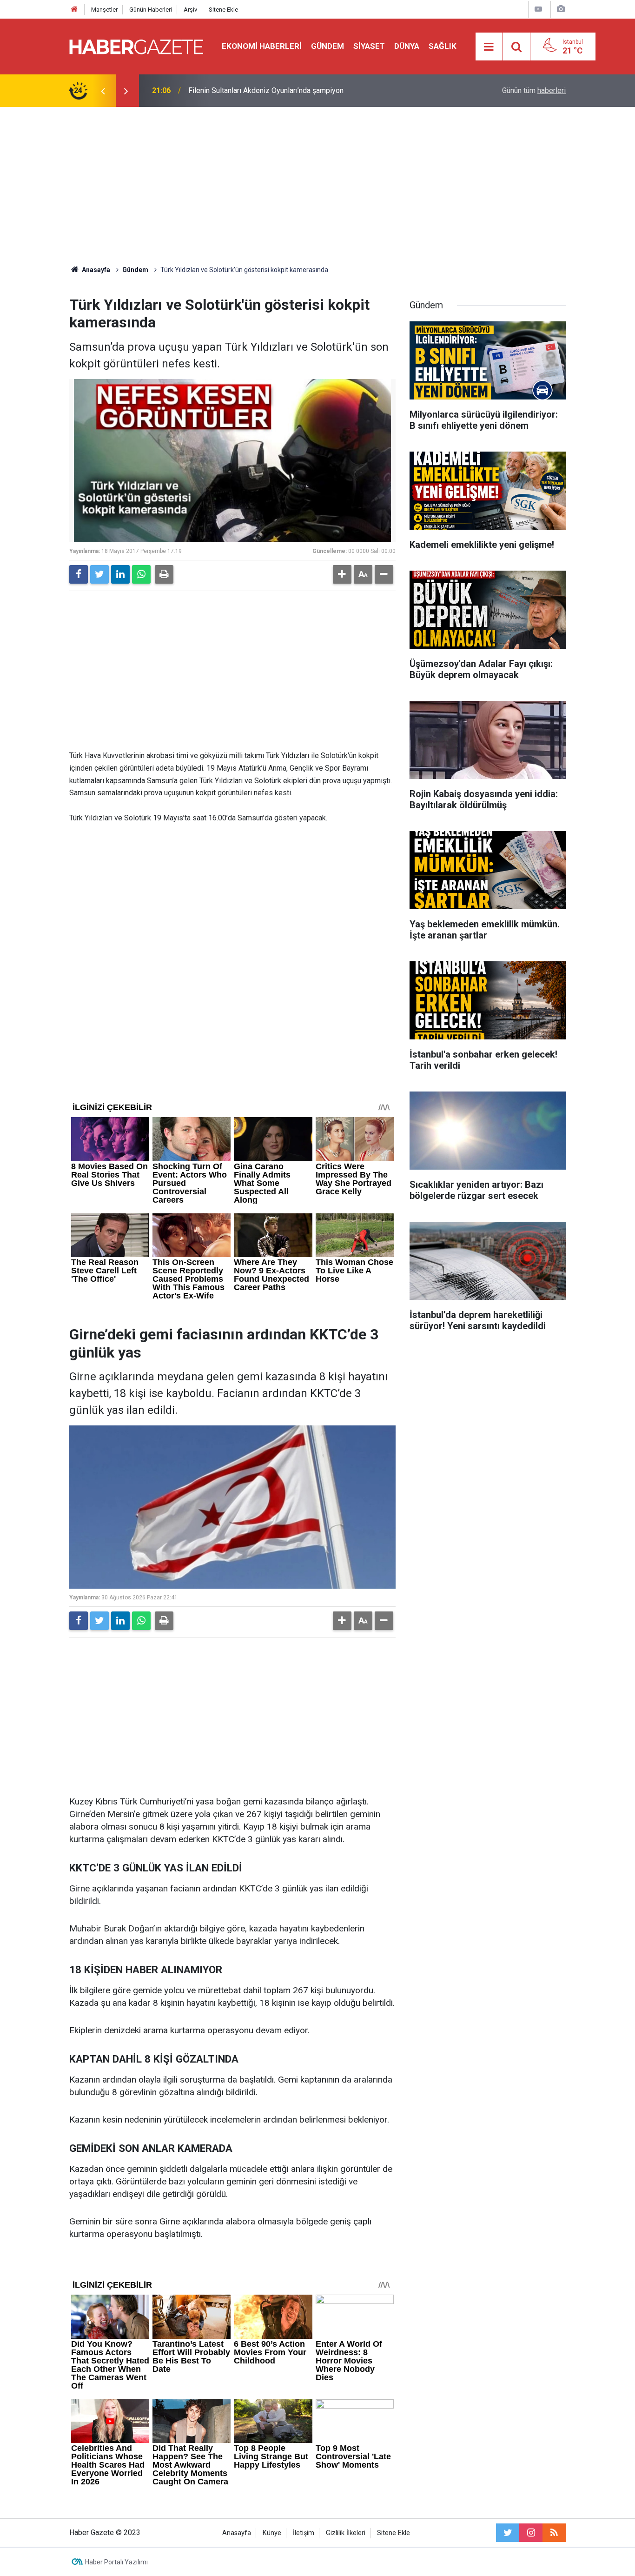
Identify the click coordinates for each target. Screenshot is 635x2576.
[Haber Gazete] (136, 46)
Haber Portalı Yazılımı (116, 2562)
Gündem (327, 46)
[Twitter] (99, 574)
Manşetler (104, 10)
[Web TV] (538, 9)
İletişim (304, 2533)
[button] (342, 574)
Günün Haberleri (151, 10)
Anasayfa (237, 2533)
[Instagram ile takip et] (531, 2533)
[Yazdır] (164, 574)
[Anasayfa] (74, 10)
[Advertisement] (317, 186)
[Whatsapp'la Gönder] (141, 574)
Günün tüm (534, 90)
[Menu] (489, 47)
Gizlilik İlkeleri (346, 2533)
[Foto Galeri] (561, 9)
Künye (272, 2533)
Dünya (407, 46)
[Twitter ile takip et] (508, 2533)
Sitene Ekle (223, 10)
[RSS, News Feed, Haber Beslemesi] (554, 2533)
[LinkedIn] (120, 574)
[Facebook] (79, 574)
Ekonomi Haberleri (262, 46)
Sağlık (443, 46)
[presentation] (103, 91)
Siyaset (369, 46)
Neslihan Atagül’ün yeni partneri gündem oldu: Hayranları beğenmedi (298, 90)
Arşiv (190, 10)
